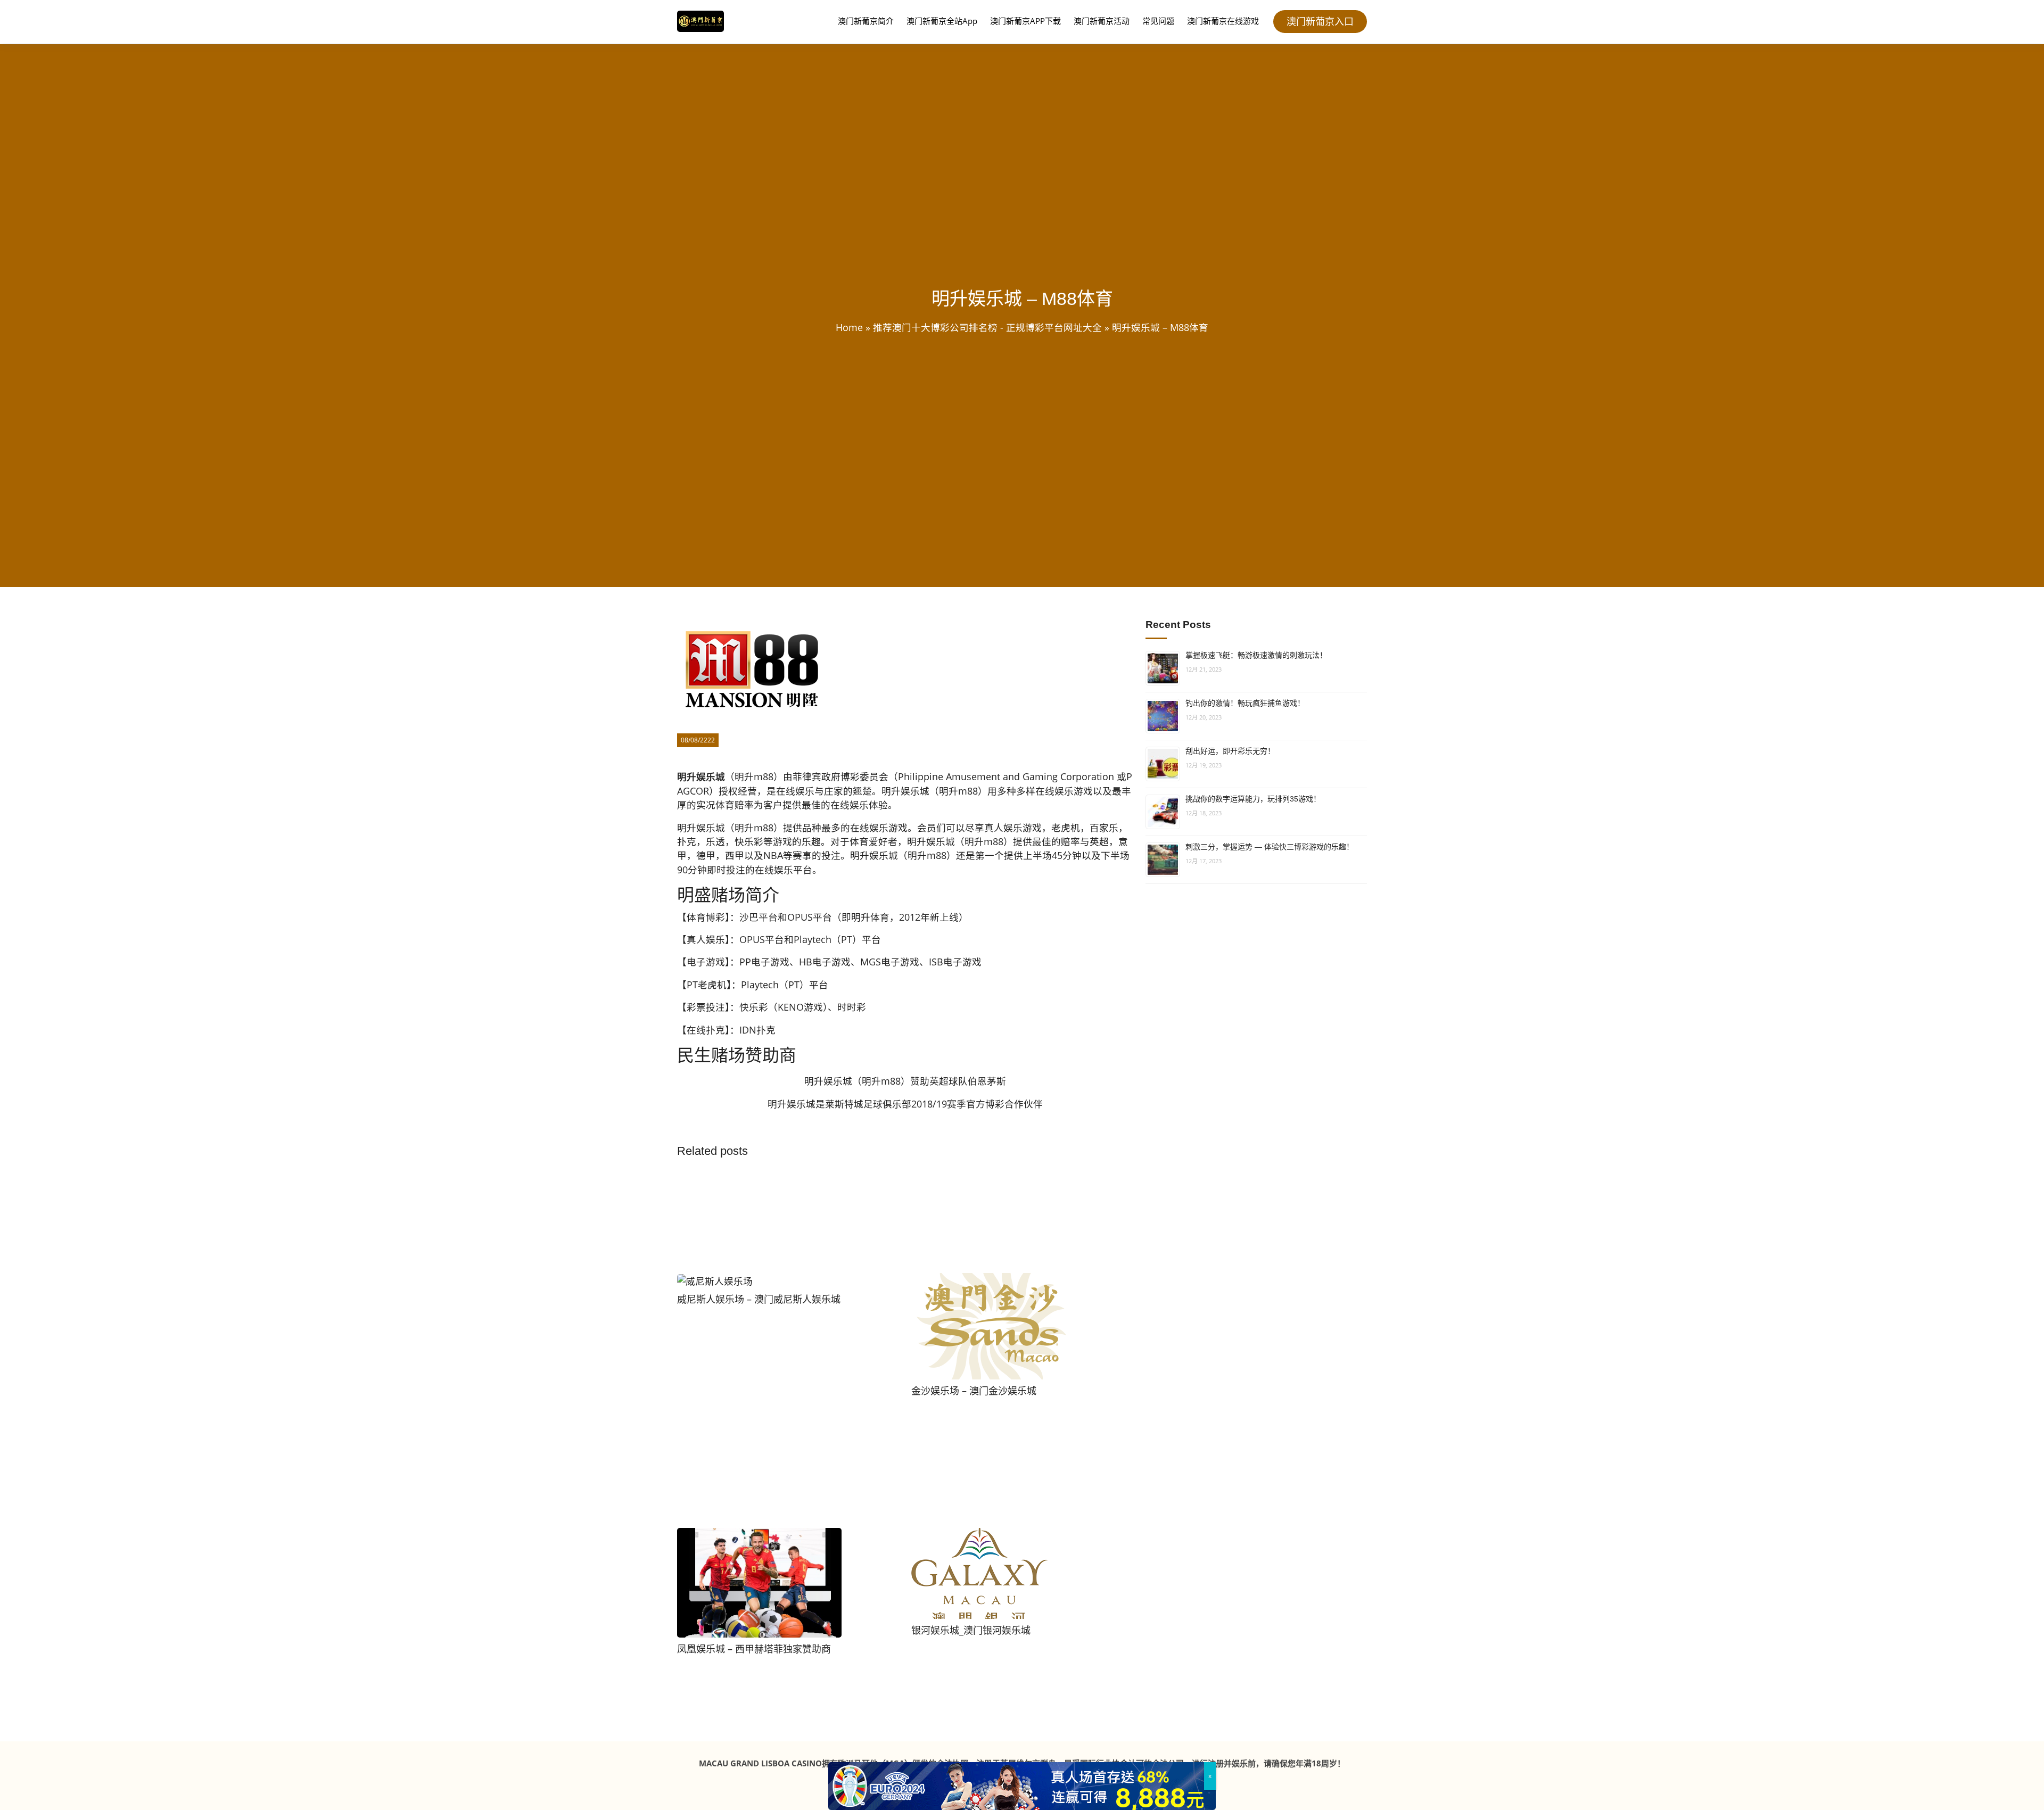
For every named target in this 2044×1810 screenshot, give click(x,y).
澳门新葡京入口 (1320, 21)
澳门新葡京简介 (866, 21)
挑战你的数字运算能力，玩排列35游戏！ (1253, 799)
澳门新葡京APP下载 (1025, 21)
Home (849, 327)
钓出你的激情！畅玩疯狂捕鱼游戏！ (1245, 703)
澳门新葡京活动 (1102, 21)
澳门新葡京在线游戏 (1223, 21)
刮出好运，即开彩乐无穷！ (1230, 751)
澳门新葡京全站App (942, 21)
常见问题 (1158, 21)
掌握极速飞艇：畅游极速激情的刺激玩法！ (1256, 655)
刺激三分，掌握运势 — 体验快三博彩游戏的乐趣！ (1270, 847)
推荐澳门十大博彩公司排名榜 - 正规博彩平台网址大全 (987, 327)
